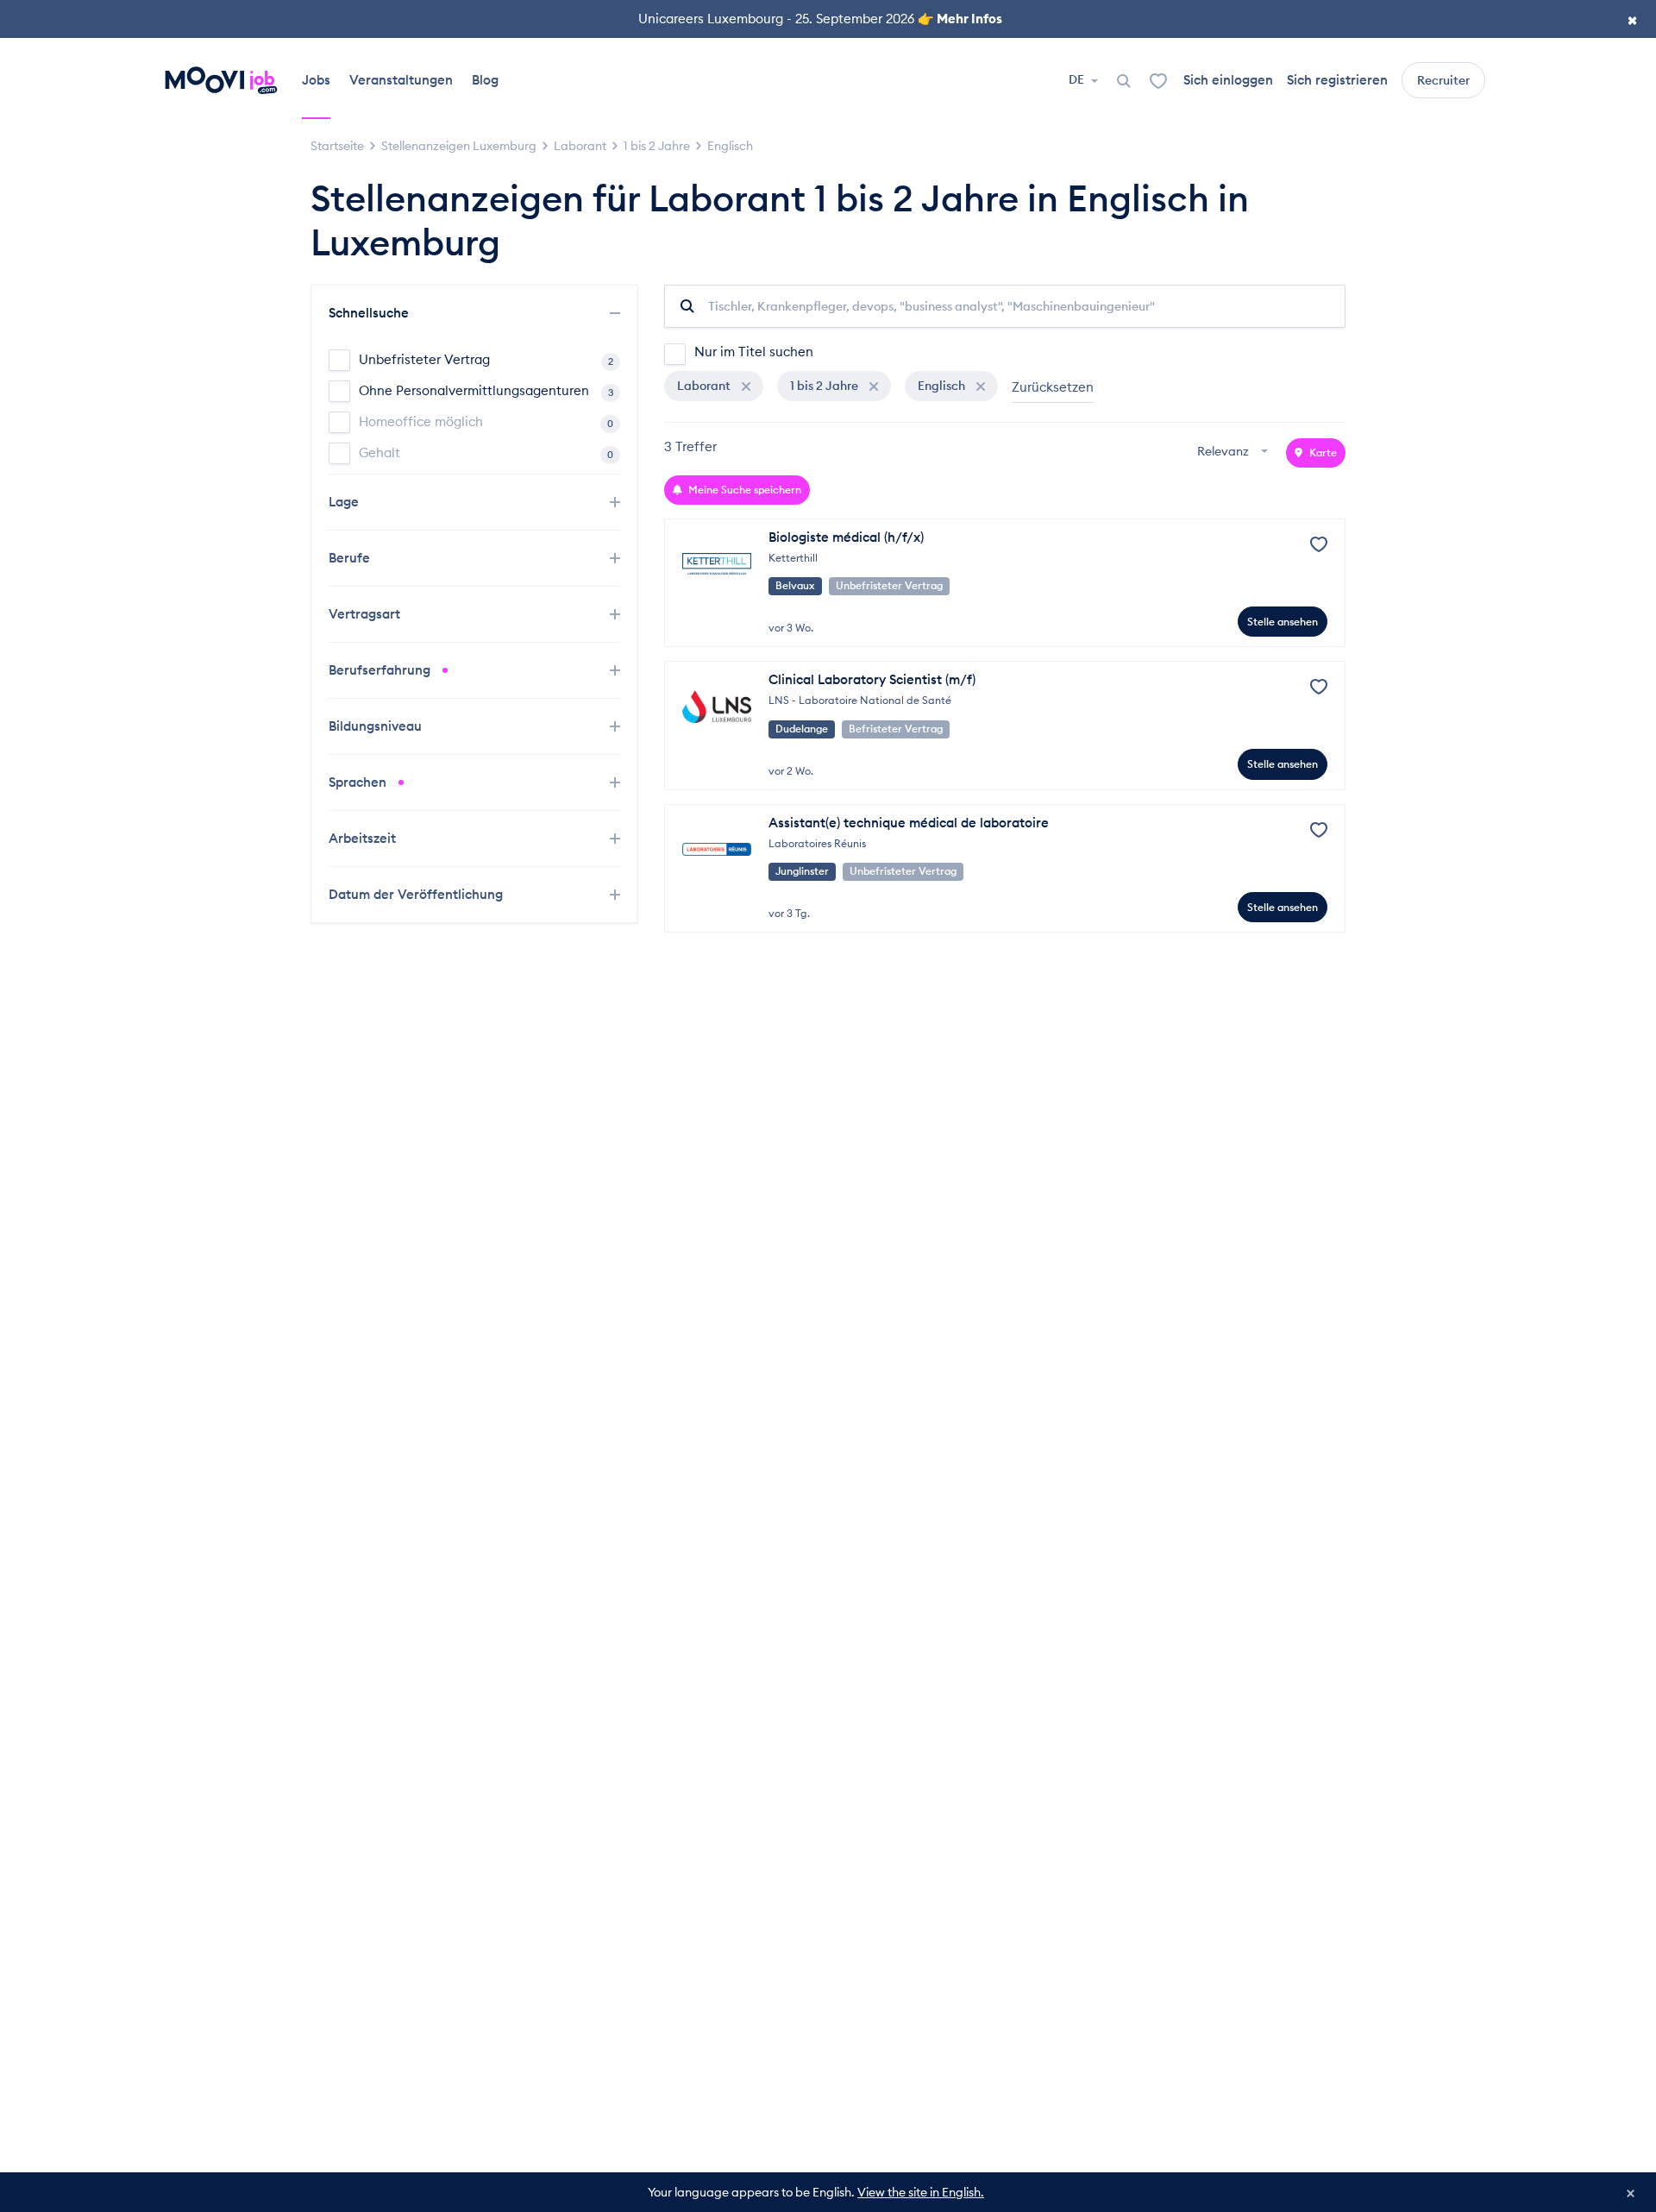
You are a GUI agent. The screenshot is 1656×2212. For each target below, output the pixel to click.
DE (1078, 79)
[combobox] (1235, 452)
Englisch (943, 386)
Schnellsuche (370, 313)
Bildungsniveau (377, 726)
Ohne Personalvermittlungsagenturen (486, 390)
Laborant (705, 386)
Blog (485, 80)
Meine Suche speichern (743, 490)
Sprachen (359, 782)
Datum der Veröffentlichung (417, 894)
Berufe (351, 558)
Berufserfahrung (381, 670)
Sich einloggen (1228, 80)
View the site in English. (921, 2192)
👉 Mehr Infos (960, 19)
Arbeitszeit (364, 838)
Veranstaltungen (401, 80)
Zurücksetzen (1053, 387)
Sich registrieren (1337, 80)
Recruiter (1443, 80)
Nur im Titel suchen (754, 352)
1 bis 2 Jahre (825, 386)
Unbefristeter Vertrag (486, 359)
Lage (345, 502)
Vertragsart (366, 614)
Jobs (316, 80)
